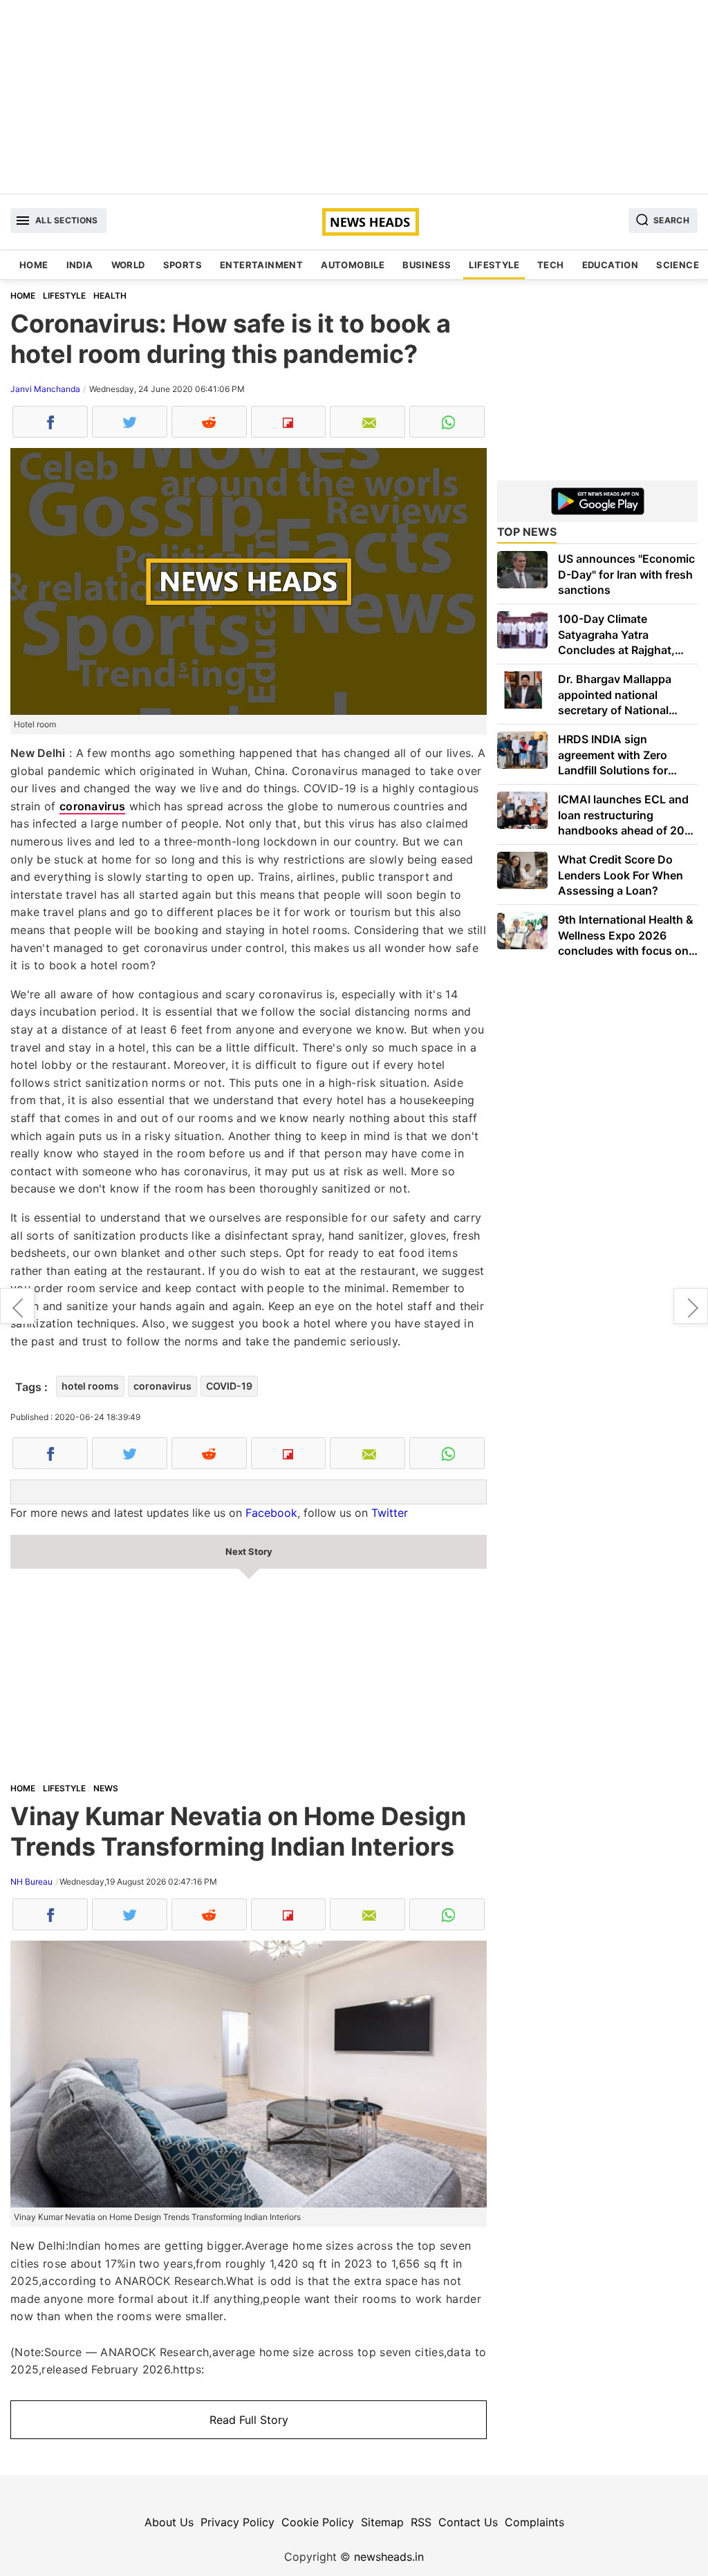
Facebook (271, 1513)
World (128, 265)
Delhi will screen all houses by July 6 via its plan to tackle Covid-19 (17, 1306)
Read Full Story (249, 2420)
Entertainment (261, 265)
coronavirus (92, 806)
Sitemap (382, 2522)
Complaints (534, 2522)
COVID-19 (229, 1386)
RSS (421, 2522)
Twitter (390, 1513)
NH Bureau (31, 1882)
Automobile (353, 265)
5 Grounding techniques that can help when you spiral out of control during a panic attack (691, 1306)
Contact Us (468, 2522)
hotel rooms (90, 1386)
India (80, 265)
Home (34, 265)
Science (678, 265)
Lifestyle (494, 265)
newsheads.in (389, 2557)
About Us (169, 2522)
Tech (551, 265)
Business (427, 265)
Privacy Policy (237, 2522)
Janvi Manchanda (45, 389)
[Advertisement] (354, 97)
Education (611, 265)
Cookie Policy (318, 2522)
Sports (183, 265)
